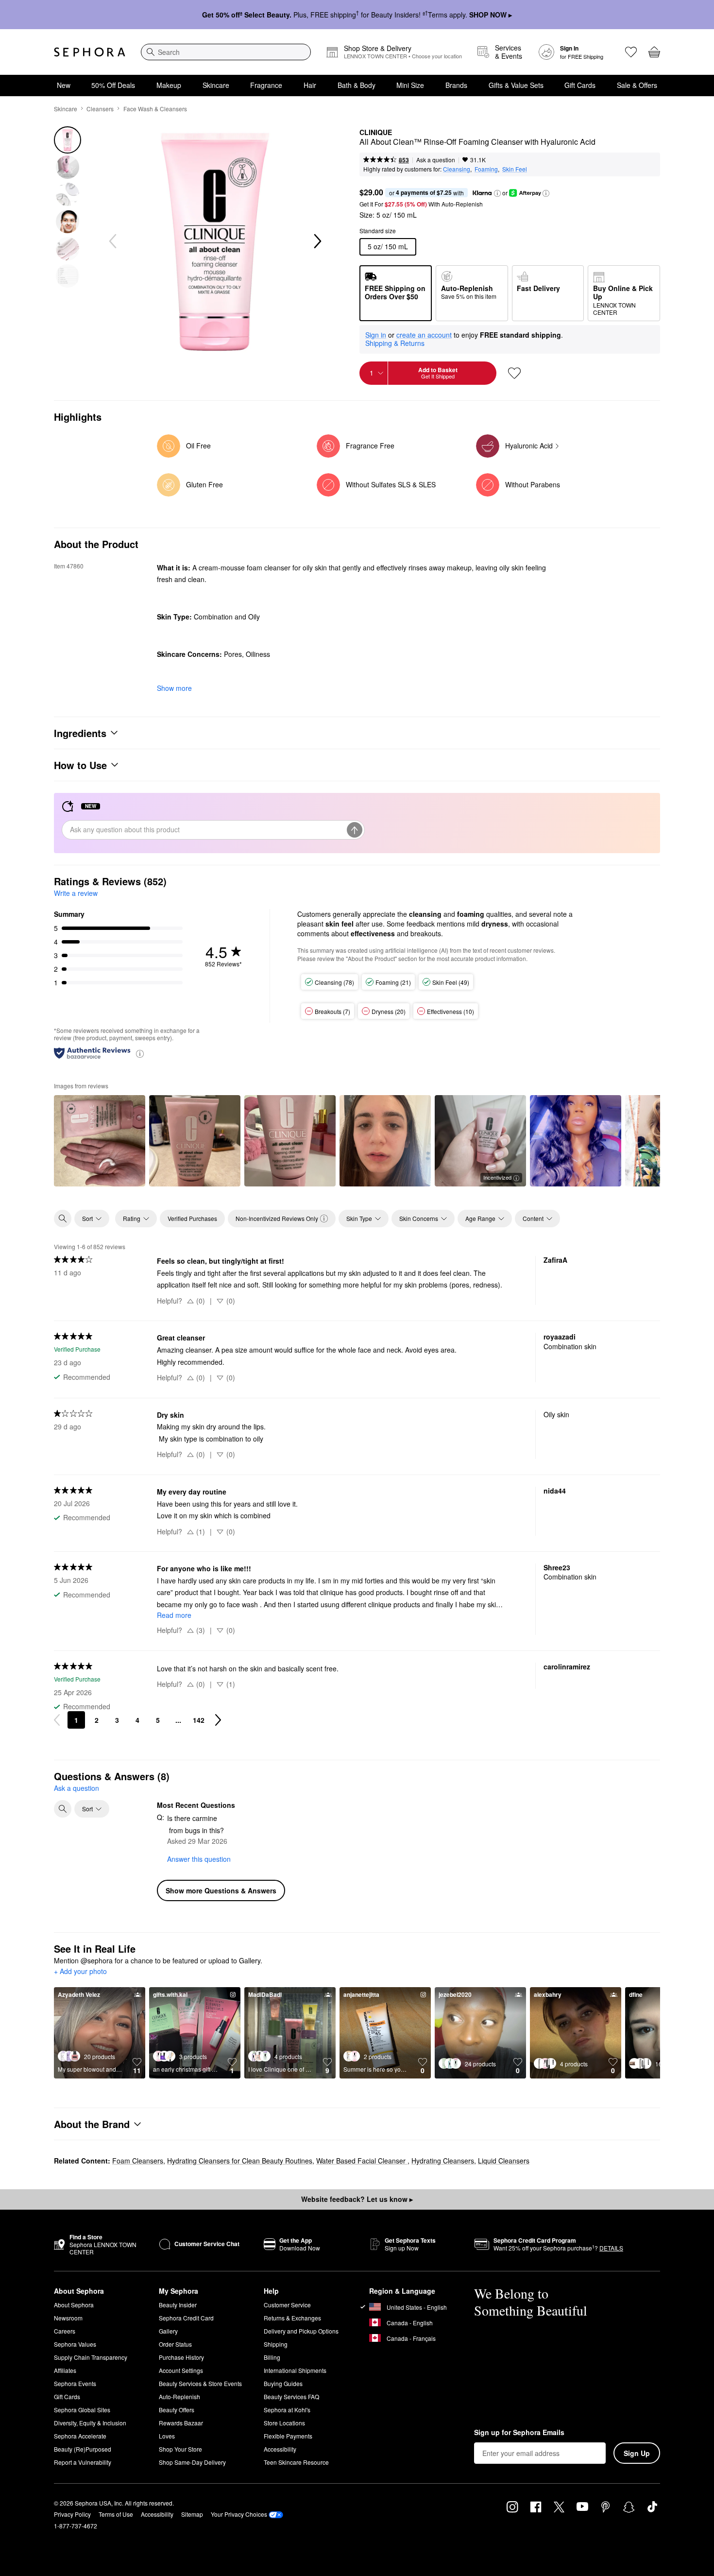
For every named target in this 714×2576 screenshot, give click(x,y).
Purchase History (181, 2357)
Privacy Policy (72, 2514)
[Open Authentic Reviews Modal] (140, 1053)
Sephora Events (75, 2383)
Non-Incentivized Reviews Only (277, 1218)
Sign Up (637, 2453)
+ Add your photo (80, 1972)
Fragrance (266, 85)
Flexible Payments (288, 2436)
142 (199, 1720)
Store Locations (284, 2423)
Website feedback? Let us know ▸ (357, 2199)
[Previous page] (57, 1720)
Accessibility (280, 2449)
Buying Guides (283, 2383)
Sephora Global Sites (82, 2410)
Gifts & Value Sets (516, 85)
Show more (174, 688)
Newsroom (68, 2318)
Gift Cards (580, 85)
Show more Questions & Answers (221, 1890)
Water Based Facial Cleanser (362, 2161)
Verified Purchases (192, 1218)
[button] (497, 193)
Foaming (486, 169)
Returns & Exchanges (292, 2318)
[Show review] (100, 1141)
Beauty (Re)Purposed (83, 2449)
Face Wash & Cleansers (155, 109)
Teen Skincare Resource (296, 2462)
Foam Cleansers (138, 2161)
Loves (167, 2436)
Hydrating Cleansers (443, 2161)
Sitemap (192, 2514)
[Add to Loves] (514, 373)
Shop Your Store (180, 2449)
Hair (310, 85)
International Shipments (295, 2370)
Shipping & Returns (395, 343)
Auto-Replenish (179, 2396)
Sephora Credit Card (186, 2318)
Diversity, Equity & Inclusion (90, 2423)
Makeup (169, 85)
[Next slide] (317, 241)
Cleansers (100, 109)
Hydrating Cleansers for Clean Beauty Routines (240, 2161)
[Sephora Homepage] (90, 52)
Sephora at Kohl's (287, 2410)
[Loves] (631, 52)
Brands (456, 85)
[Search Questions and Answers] (63, 1809)
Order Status (175, 2344)
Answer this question (199, 1859)
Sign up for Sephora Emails (519, 2433)
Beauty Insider (178, 2305)
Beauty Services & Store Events (200, 2383)
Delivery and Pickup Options (301, 2331)
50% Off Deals (113, 85)
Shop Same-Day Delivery (192, 2462)
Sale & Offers (637, 85)
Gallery (168, 2331)
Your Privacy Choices (239, 2514)
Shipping (276, 2344)
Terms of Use (116, 2514)
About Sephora (74, 2305)
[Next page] (218, 1720)
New (64, 85)
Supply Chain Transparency (91, 2357)
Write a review (76, 893)
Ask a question (436, 160)
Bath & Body (357, 85)
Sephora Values (75, 2344)
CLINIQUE (376, 133)
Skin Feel (515, 169)
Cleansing (457, 169)
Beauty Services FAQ (291, 2396)
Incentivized (497, 1177)
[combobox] (226, 52)
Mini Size (410, 85)
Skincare (216, 85)
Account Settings (181, 2370)
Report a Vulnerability (83, 2462)
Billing (272, 2357)
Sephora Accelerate (80, 2436)
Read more (174, 1615)
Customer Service (287, 2305)
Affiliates (65, 2370)
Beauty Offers (177, 2410)
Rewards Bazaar (181, 2423)
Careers (65, 2331)
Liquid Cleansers (504, 2161)
